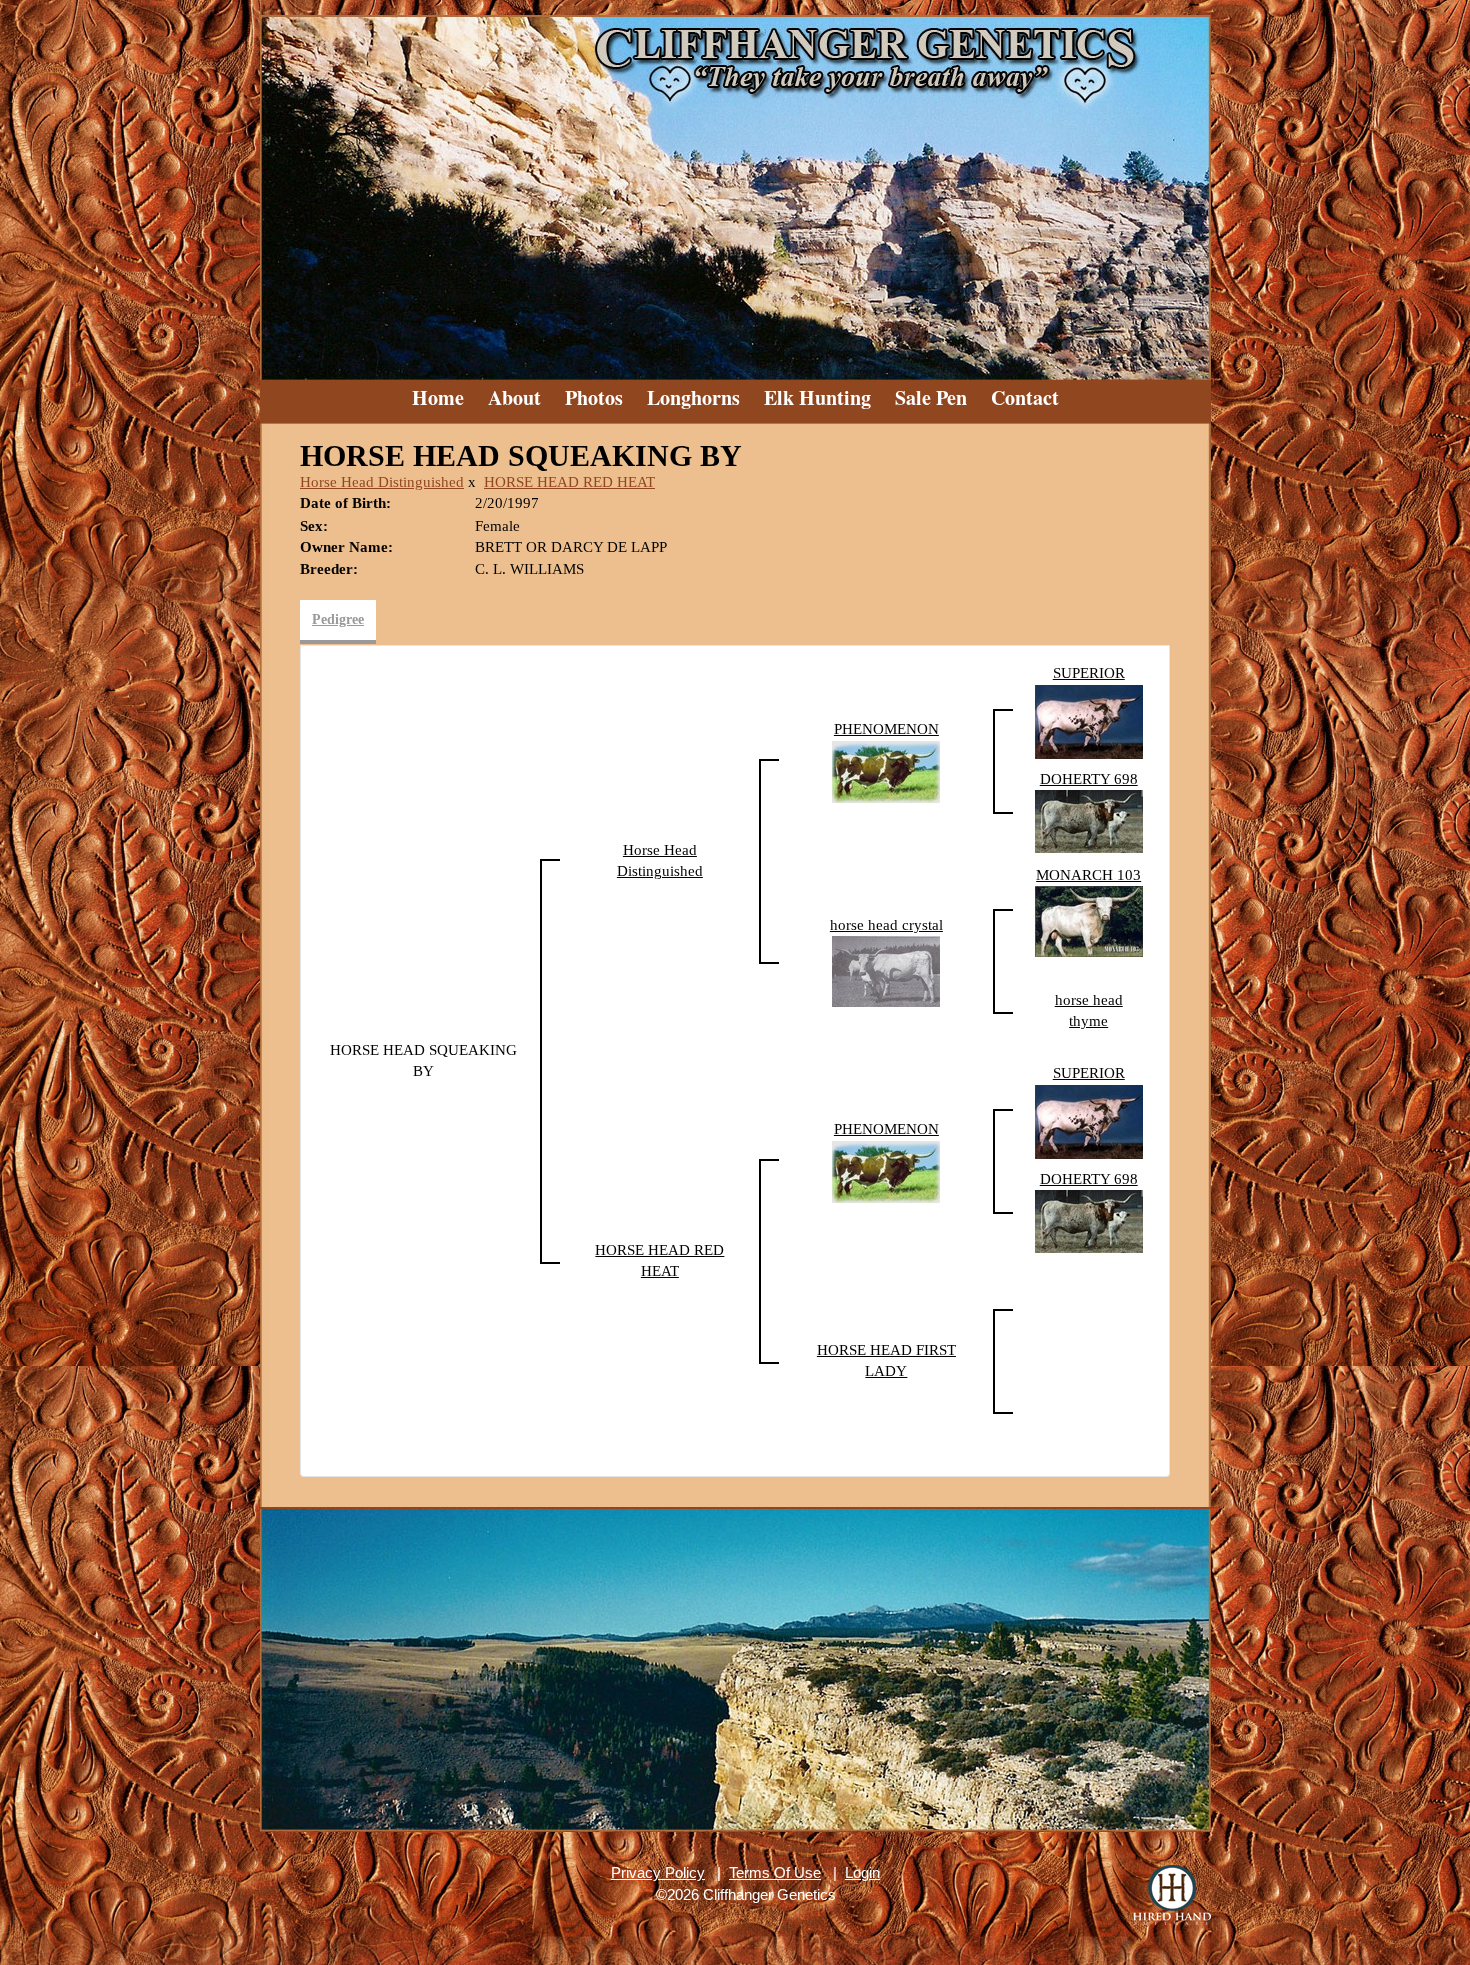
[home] (735, 190)
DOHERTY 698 (1089, 779)
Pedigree (338, 619)
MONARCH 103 (1088, 875)
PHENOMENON (886, 729)
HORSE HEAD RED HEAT (569, 482)
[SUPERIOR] (1089, 720)
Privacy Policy (658, 1872)
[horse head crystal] (886, 970)
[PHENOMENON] (886, 770)
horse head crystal (886, 925)
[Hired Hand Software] (1172, 1895)
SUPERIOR (1089, 673)
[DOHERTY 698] (1089, 820)
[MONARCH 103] (1089, 920)
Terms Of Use (775, 1872)
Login (862, 1872)
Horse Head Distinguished (382, 482)
